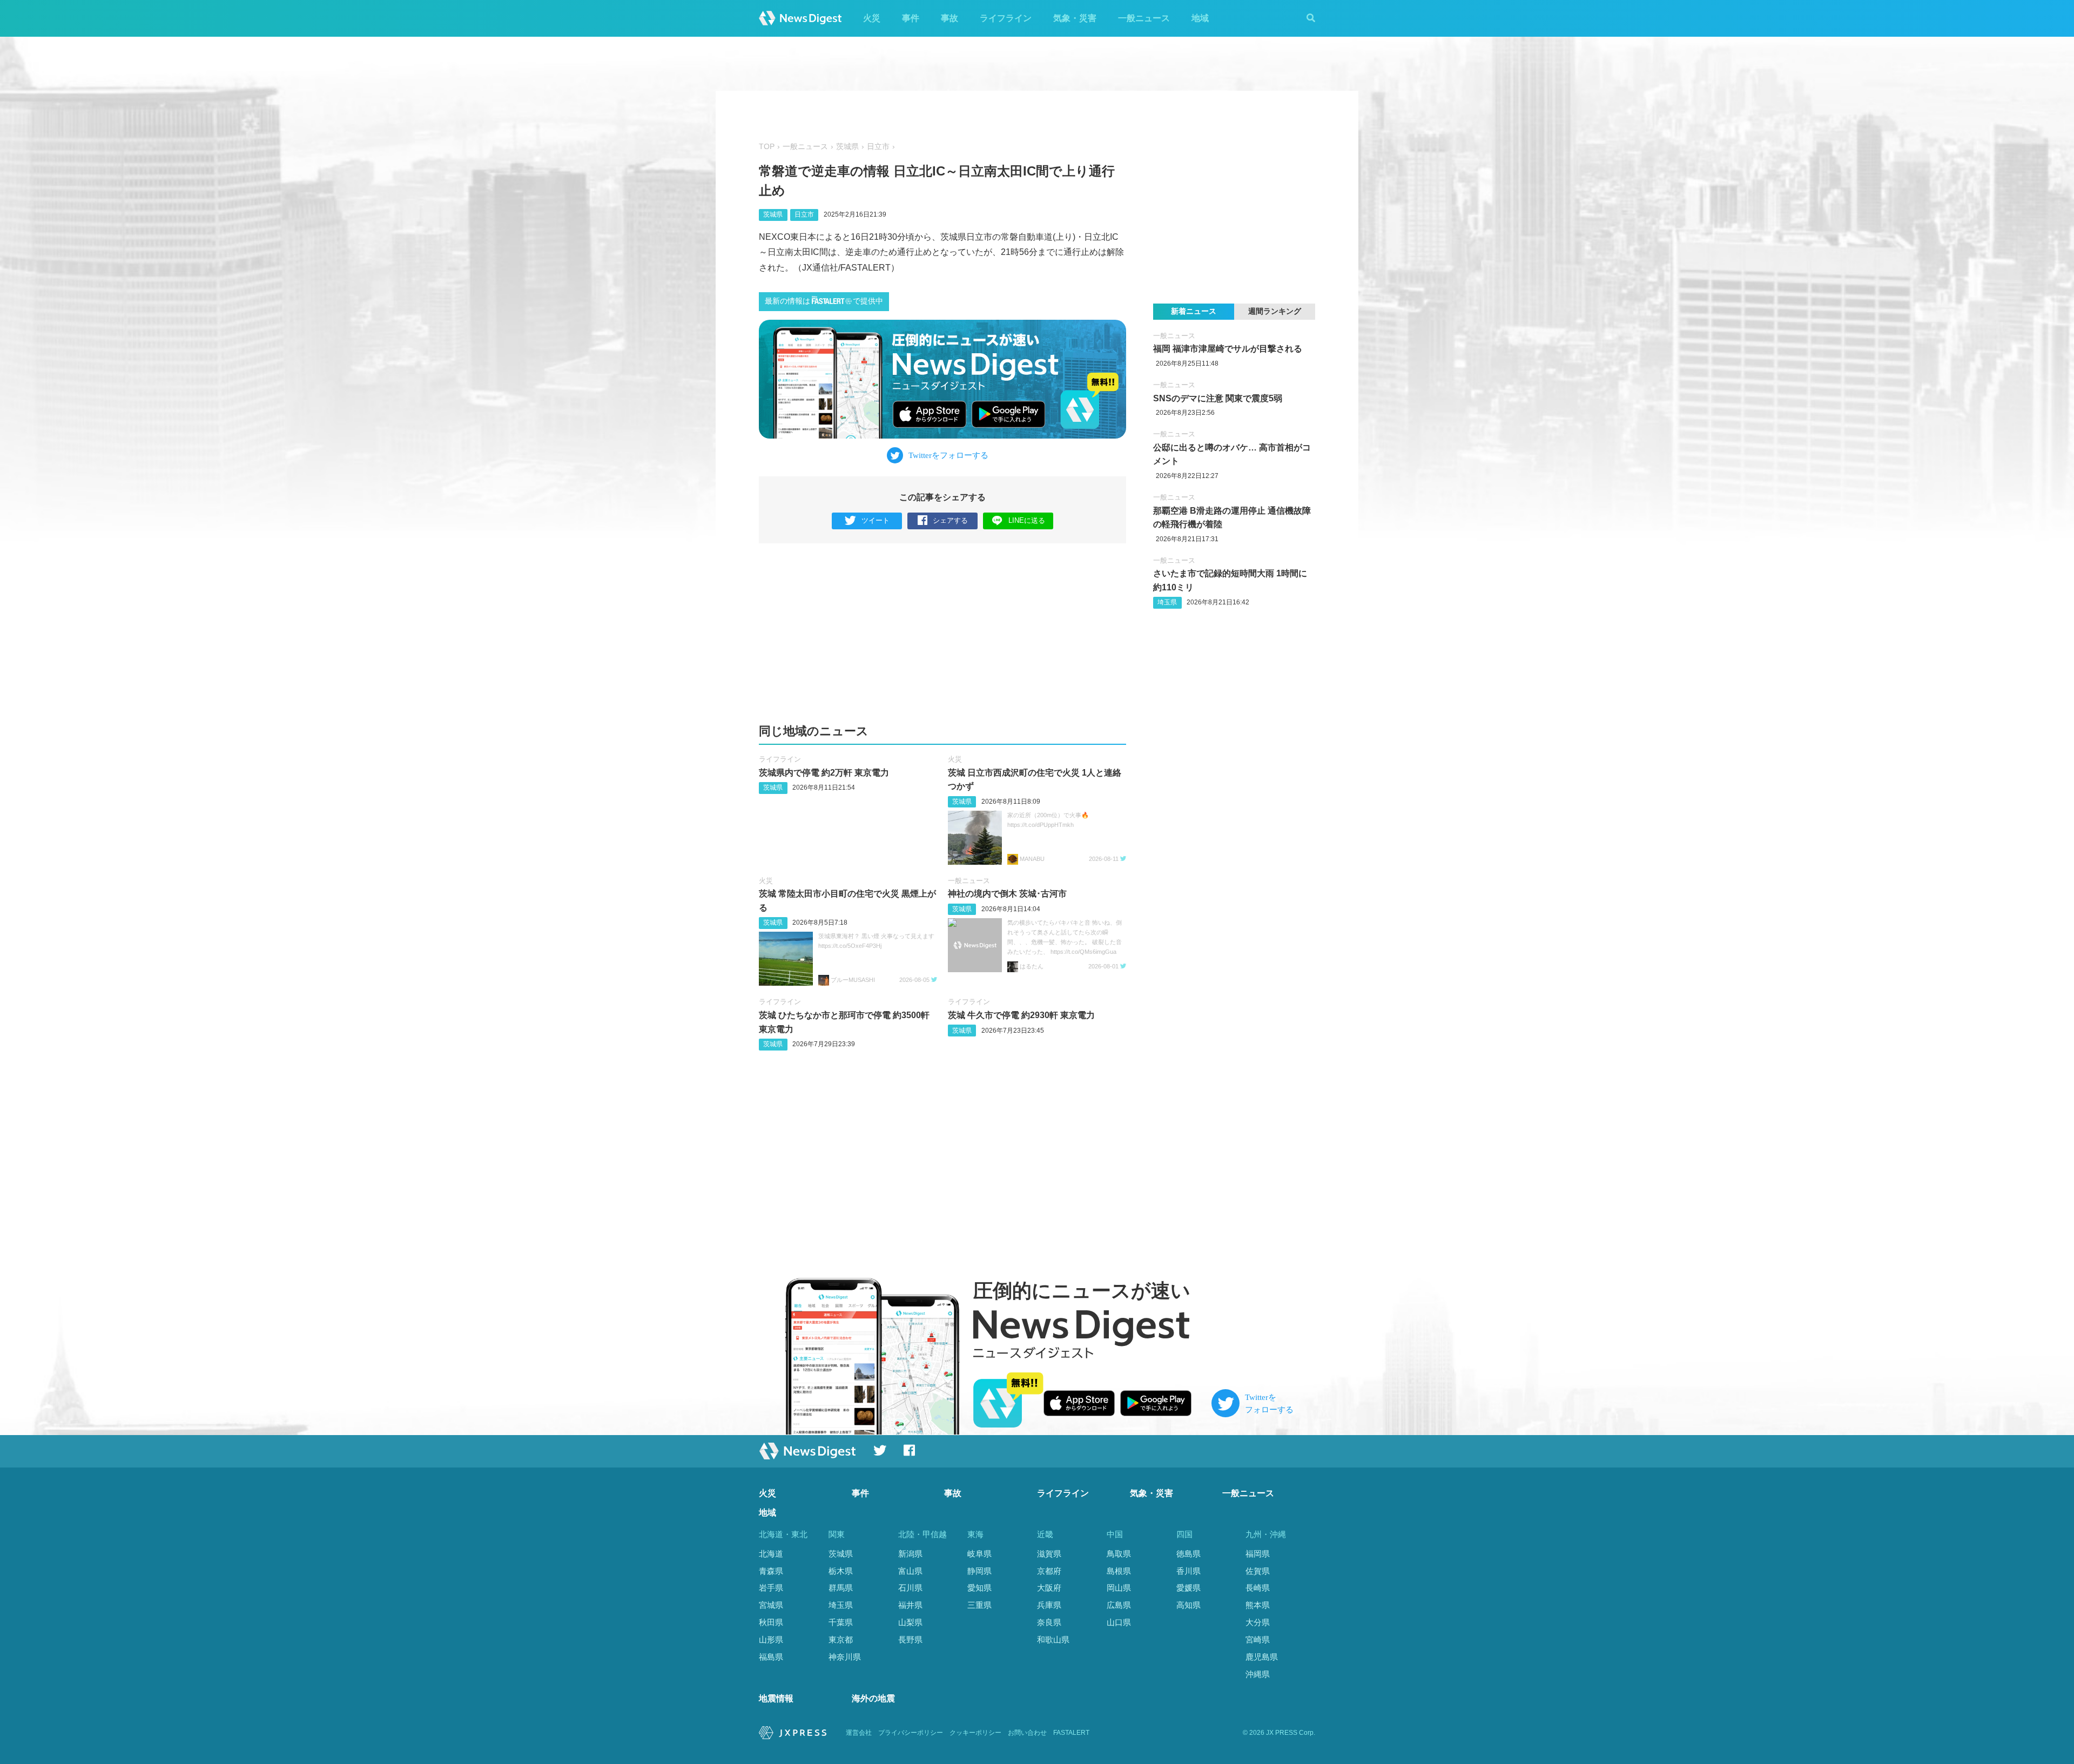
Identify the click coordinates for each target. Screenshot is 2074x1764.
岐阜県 (979, 1554)
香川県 (1188, 1571)
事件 (911, 18)
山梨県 (910, 1622)
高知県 (1188, 1605)
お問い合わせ (1027, 1733)
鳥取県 (1119, 1554)
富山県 (910, 1571)
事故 (950, 18)
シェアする (950, 520)
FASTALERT (1071, 1733)
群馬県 (841, 1588)
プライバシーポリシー (911, 1733)
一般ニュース (1144, 18)
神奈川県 (845, 1657)
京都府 (1049, 1571)
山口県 (1119, 1622)
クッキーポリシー (975, 1733)
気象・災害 (1075, 18)
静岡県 (979, 1571)
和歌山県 (1053, 1640)
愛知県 (979, 1588)
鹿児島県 (1262, 1657)
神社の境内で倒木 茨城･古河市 (1007, 894)
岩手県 (771, 1588)
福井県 (910, 1605)
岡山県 (1119, 1588)
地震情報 (776, 1698)
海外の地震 (873, 1698)
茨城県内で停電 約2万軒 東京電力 (824, 773)
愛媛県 (1188, 1588)
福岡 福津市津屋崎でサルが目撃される (1228, 349)
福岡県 (1258, 1554)
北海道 (771, 1554)
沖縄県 (1258, 1674)
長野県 (910, 1640)
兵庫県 (1049, 1605)
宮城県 (771, 1605)
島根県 (1119, 1571)
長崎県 (1258, 1588)
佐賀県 (1258, 1571)
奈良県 (1049, 1622)
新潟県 (910, 1554)
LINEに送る (1027, 520)
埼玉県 (1167, 602)
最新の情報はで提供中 (824, 301)
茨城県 (847, 147)
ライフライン (1006, 18)
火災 (872, 18)
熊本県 (1258, 1605)
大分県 (1258, 1622)
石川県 (910, 1588)
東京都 (841, 1640)
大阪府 (1049, 1588)
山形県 (771, 1640)
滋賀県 (1049, 1554)
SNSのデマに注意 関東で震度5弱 (1218, 398)
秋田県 (771, 1622)
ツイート (876, 520)
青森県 (771, 1571)
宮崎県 (1258, 1640)
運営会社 (859, 1733)
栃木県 (841, 1571)
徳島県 (1188, 1554)
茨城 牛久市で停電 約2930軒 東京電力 (1021, 1015)
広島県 (1119, 1605)
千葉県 (841, 1622)
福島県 (771, 1657)
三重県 (979, 1605)
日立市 (878, 147)
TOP (767, 147)
